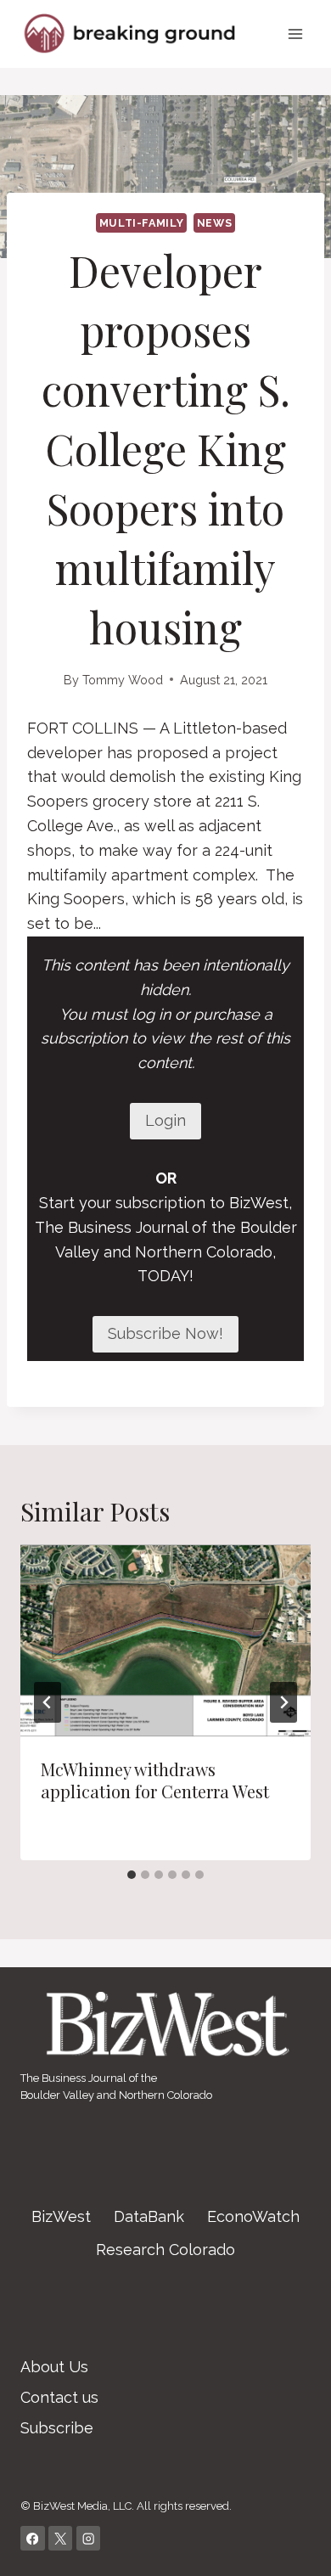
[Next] (283, 1702)
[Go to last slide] (48, 1702)
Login (165, 1120)
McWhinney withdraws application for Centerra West (155, 1780)
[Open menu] (295, 34)
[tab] (132, 1875)
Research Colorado (165, 2250)
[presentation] (165, 1641)
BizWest (61, 2216)
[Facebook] (33, 2538)
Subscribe (57, 2428)
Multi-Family (142, 223)
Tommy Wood (123, 680)
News (215, 223)
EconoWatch (253, 2216)
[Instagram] (89, 2538)
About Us (54, 2367)
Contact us (59, 2397)
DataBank (149, 2216)
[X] (61, 2538)
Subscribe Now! (165, 1333)
